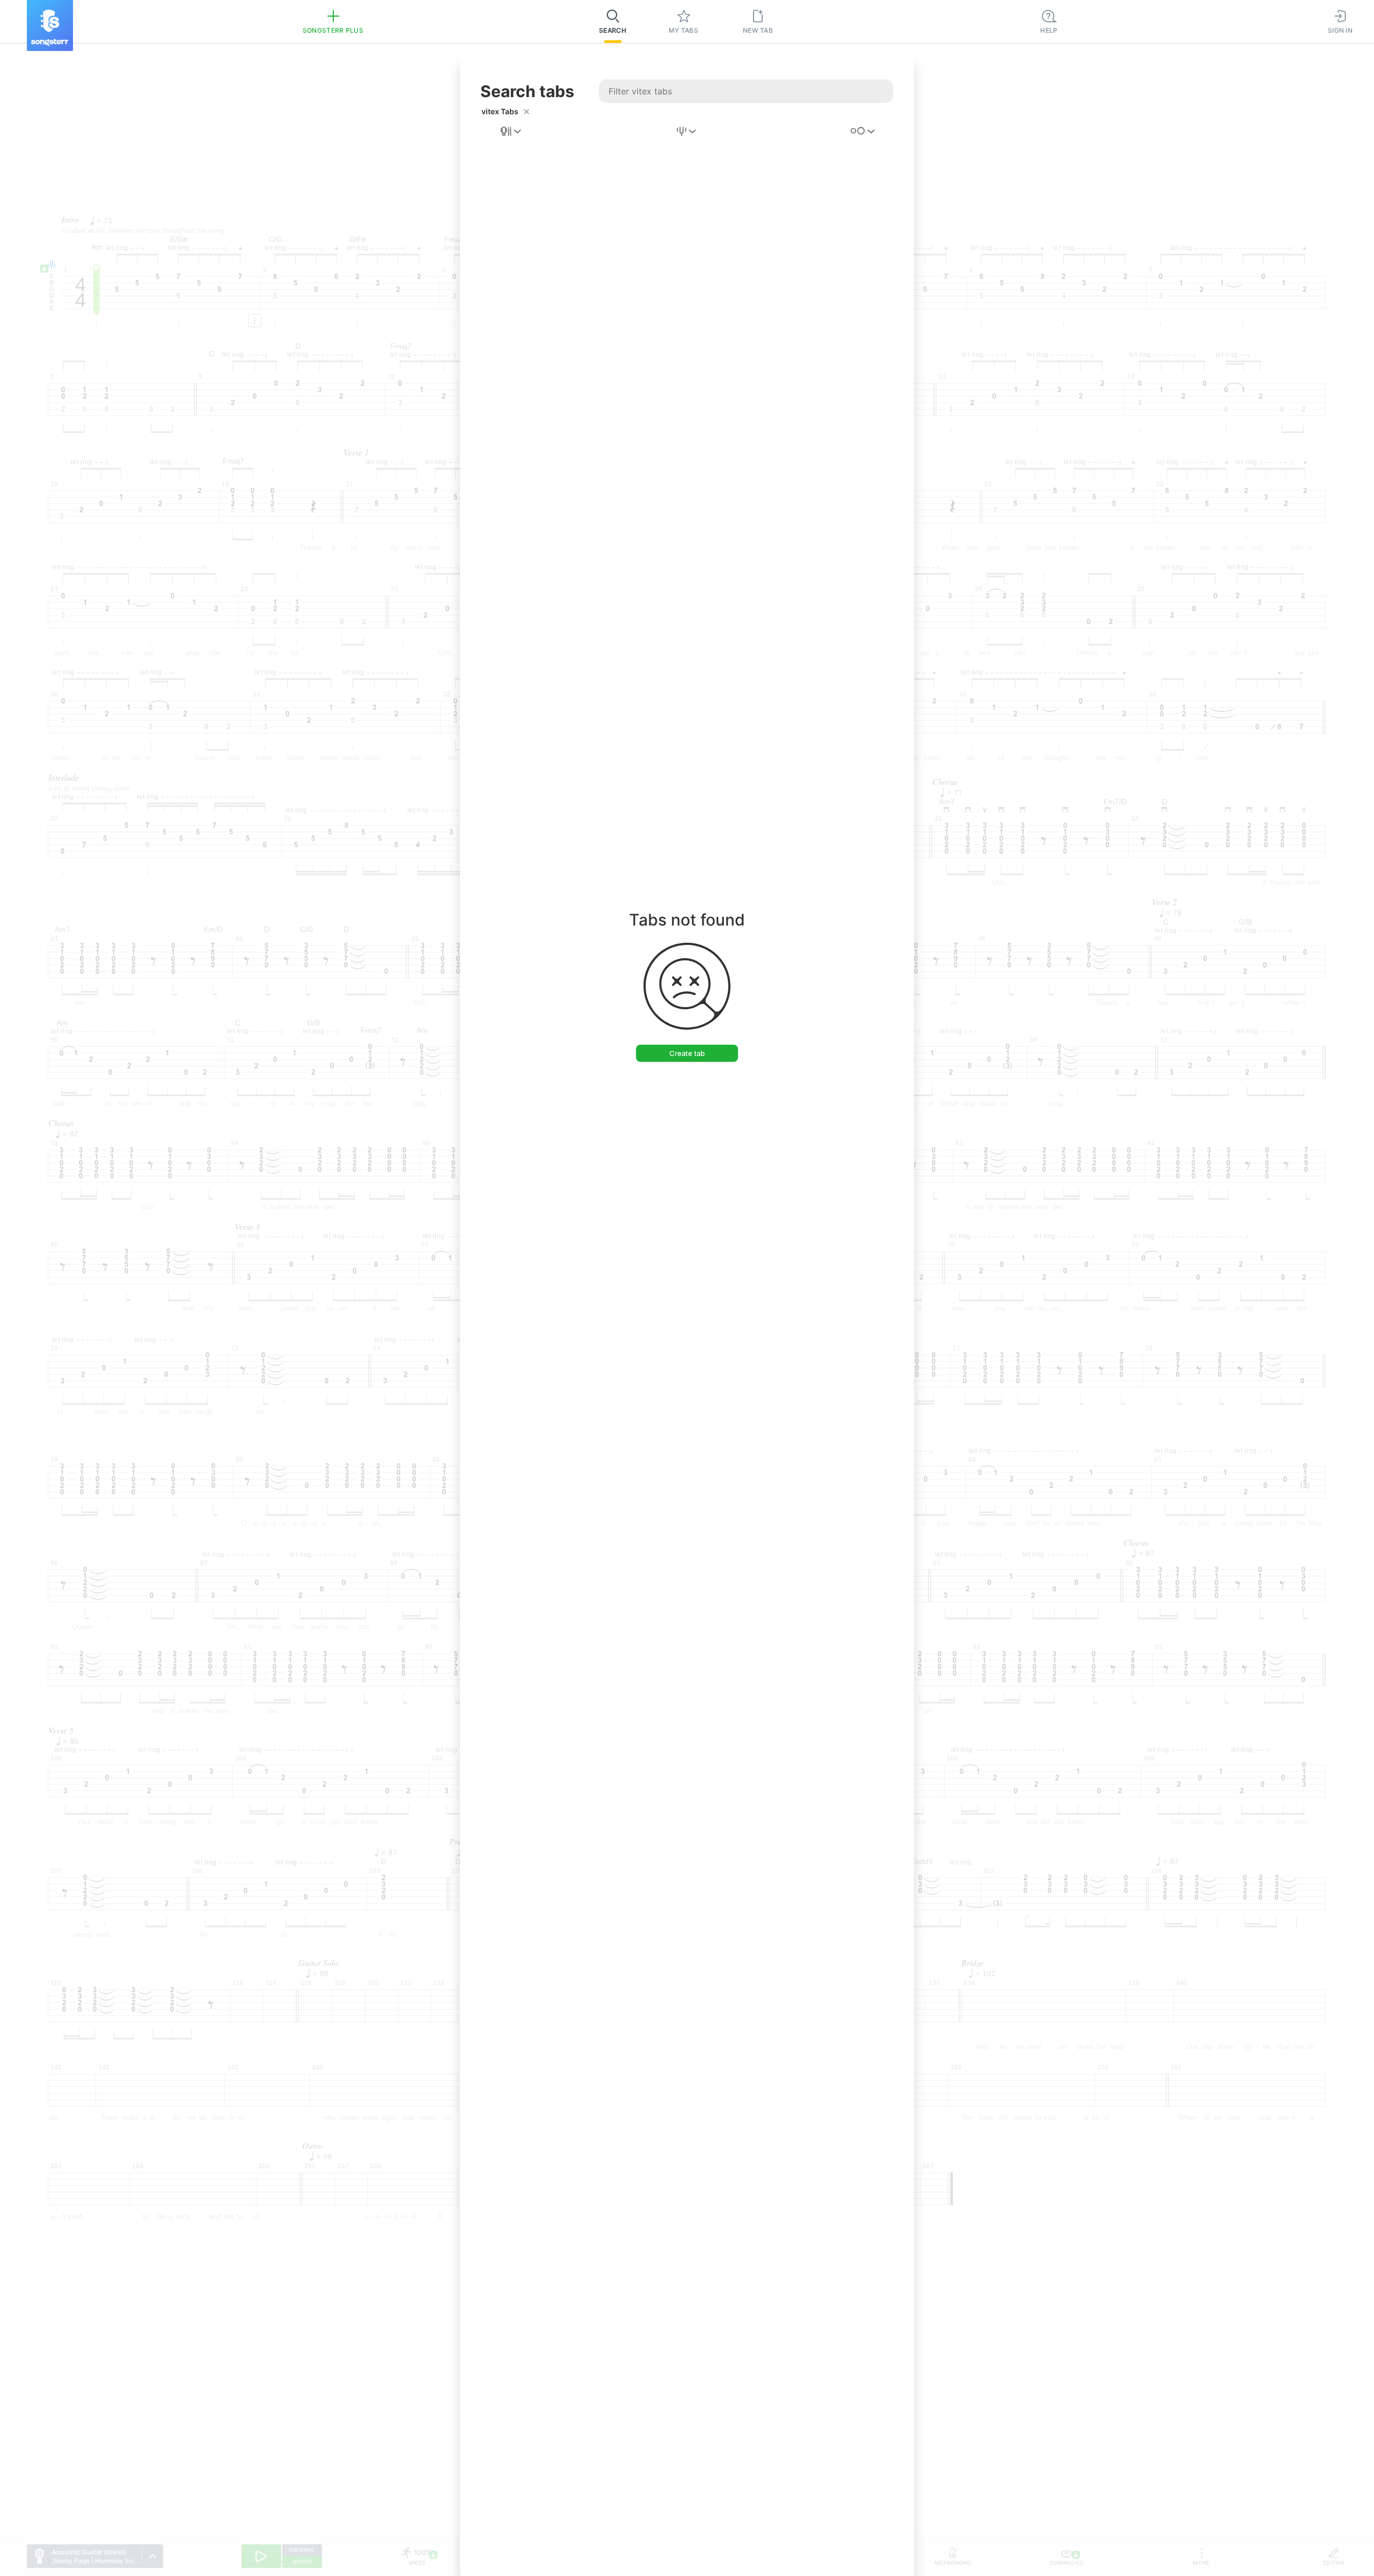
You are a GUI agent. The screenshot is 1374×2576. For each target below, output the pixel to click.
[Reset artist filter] (527, 112)
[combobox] (511, 131)
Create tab (687, 1053)
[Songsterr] (50, 25)
